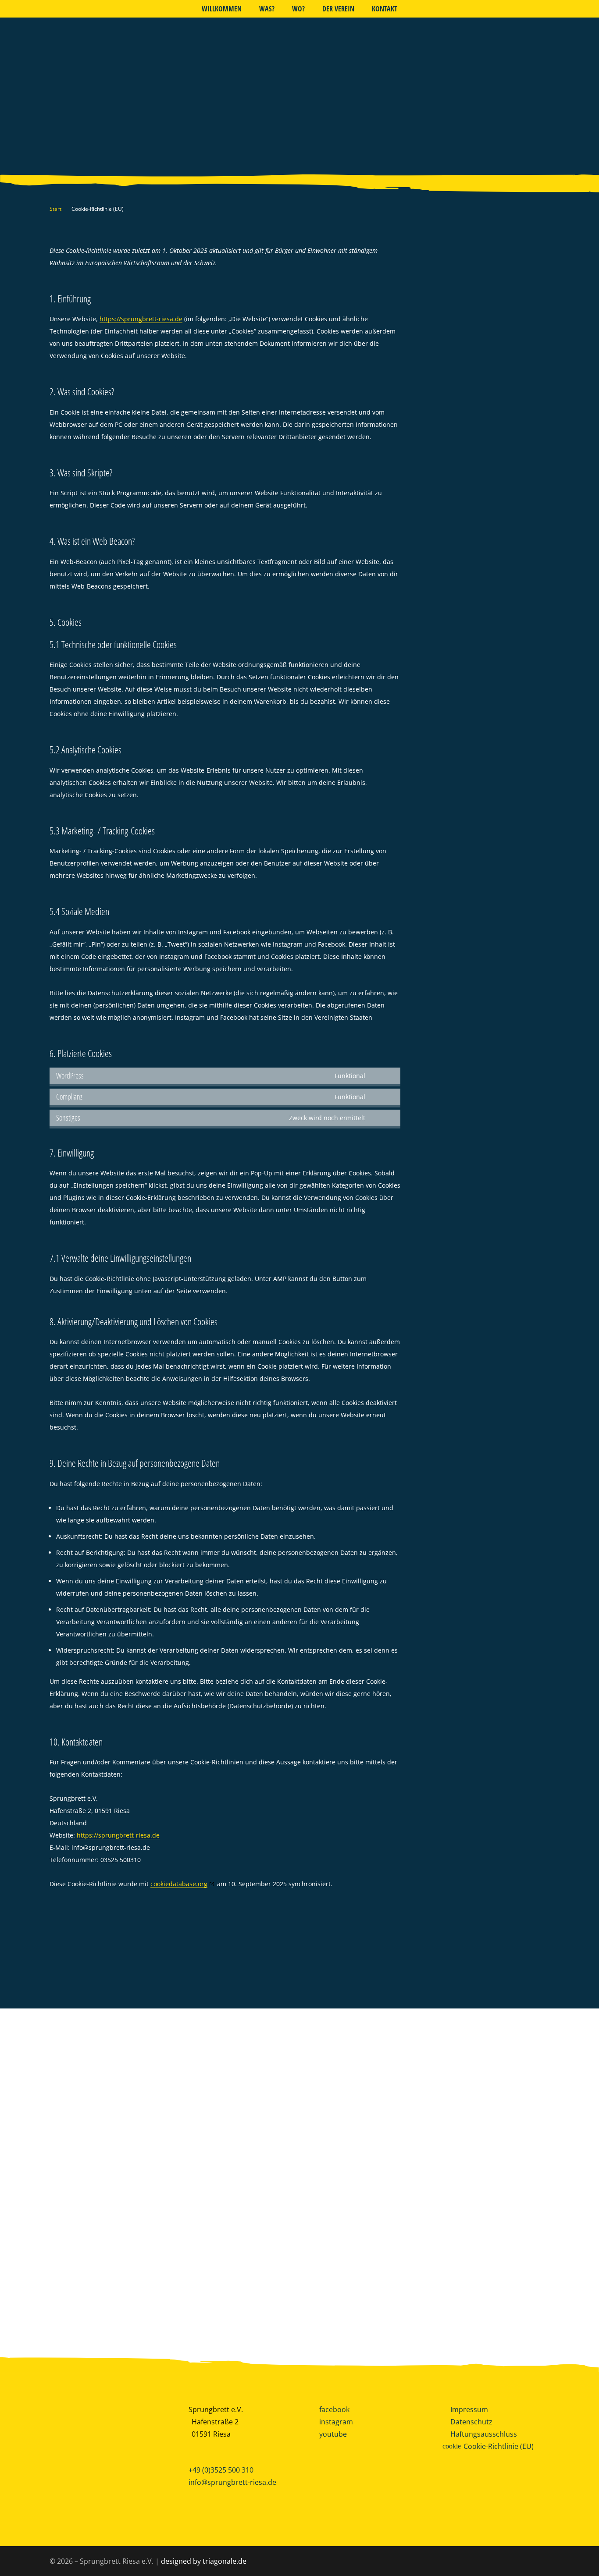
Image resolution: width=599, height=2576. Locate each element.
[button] (311, 9)
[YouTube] (34, 7)
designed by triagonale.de (204, 2561)
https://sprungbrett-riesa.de (141, 319)
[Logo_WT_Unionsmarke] (347, 2273)
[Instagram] (45, 7)
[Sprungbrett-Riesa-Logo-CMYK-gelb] (299, 96)
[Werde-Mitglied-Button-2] (103, 2447)
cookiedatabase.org (179, 1884)
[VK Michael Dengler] (225, 2273)
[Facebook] (23, 7)
